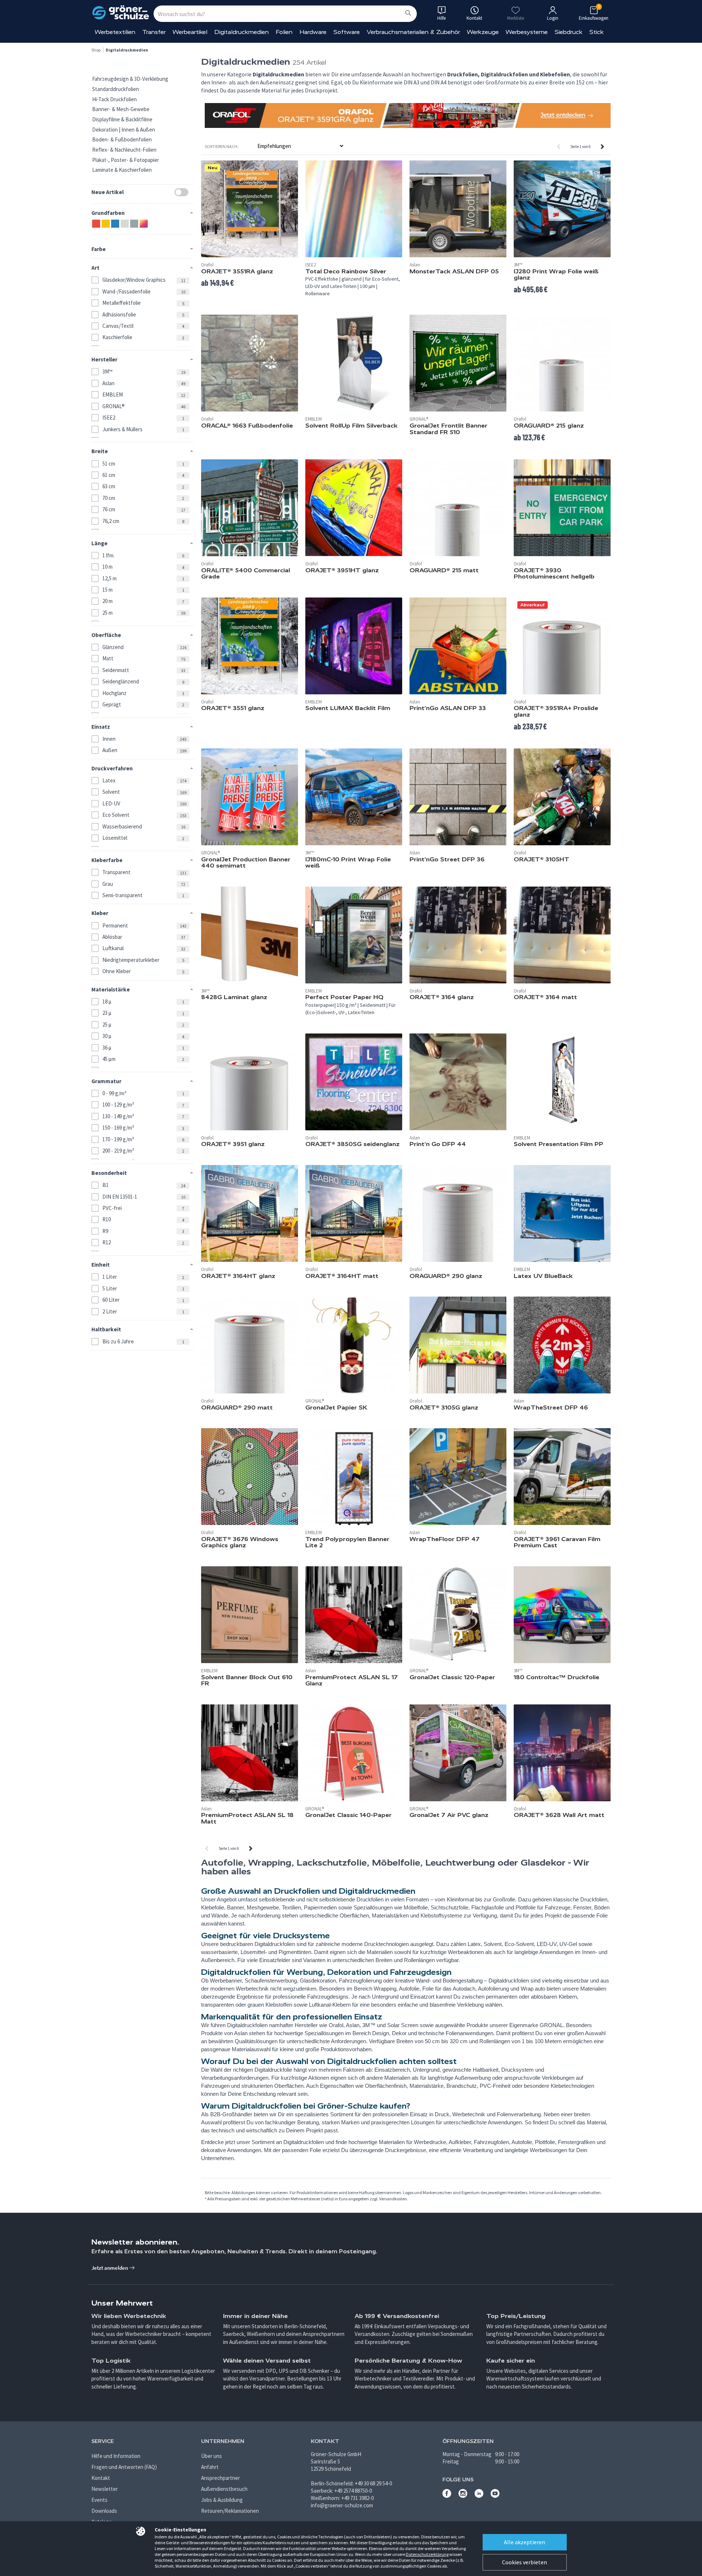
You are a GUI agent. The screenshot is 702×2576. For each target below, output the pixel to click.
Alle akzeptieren (524, 2542)
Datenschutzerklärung (427, 2554)
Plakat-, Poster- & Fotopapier (126, 160)
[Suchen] (408, 13)
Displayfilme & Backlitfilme (122, 119)
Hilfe (441, 18)
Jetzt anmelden (110, 2268)
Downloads (104, 2511)
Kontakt (101, 2478)
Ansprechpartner (220, 2478)
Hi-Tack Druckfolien (114, 99)
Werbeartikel (190, 32)
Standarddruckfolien (116, 89)
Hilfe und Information (116, 2456)
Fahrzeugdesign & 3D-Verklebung (130, 79)
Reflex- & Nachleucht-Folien (124, 150)
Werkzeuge (483, 32)
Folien (284, 32)
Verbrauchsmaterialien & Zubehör (413, 32)
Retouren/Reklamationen (230, 2511)
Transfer (154, 32)
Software (347, 32)
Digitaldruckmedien (241, 32)
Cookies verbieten (524, 2562)
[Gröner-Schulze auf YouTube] (495, 2496)
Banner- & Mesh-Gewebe (121, 109)
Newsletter (105, 2489)
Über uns (212, 2456)
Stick (597, 32)
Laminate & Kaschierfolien (122, 170)
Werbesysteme (527, 32)
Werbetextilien (115, 32)
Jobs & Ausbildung (222, 2500)
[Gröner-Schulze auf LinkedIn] (479, 2496)
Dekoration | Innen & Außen (124, 130)
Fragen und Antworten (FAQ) (124, 2467)
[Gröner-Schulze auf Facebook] (447, 2496)
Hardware (313, 32)
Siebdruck (569, 32)
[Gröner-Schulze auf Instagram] (463, 2496)
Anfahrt (210, 2467)
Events (99, 2500)
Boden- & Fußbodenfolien (122, 139)
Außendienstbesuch (224, 2489)
